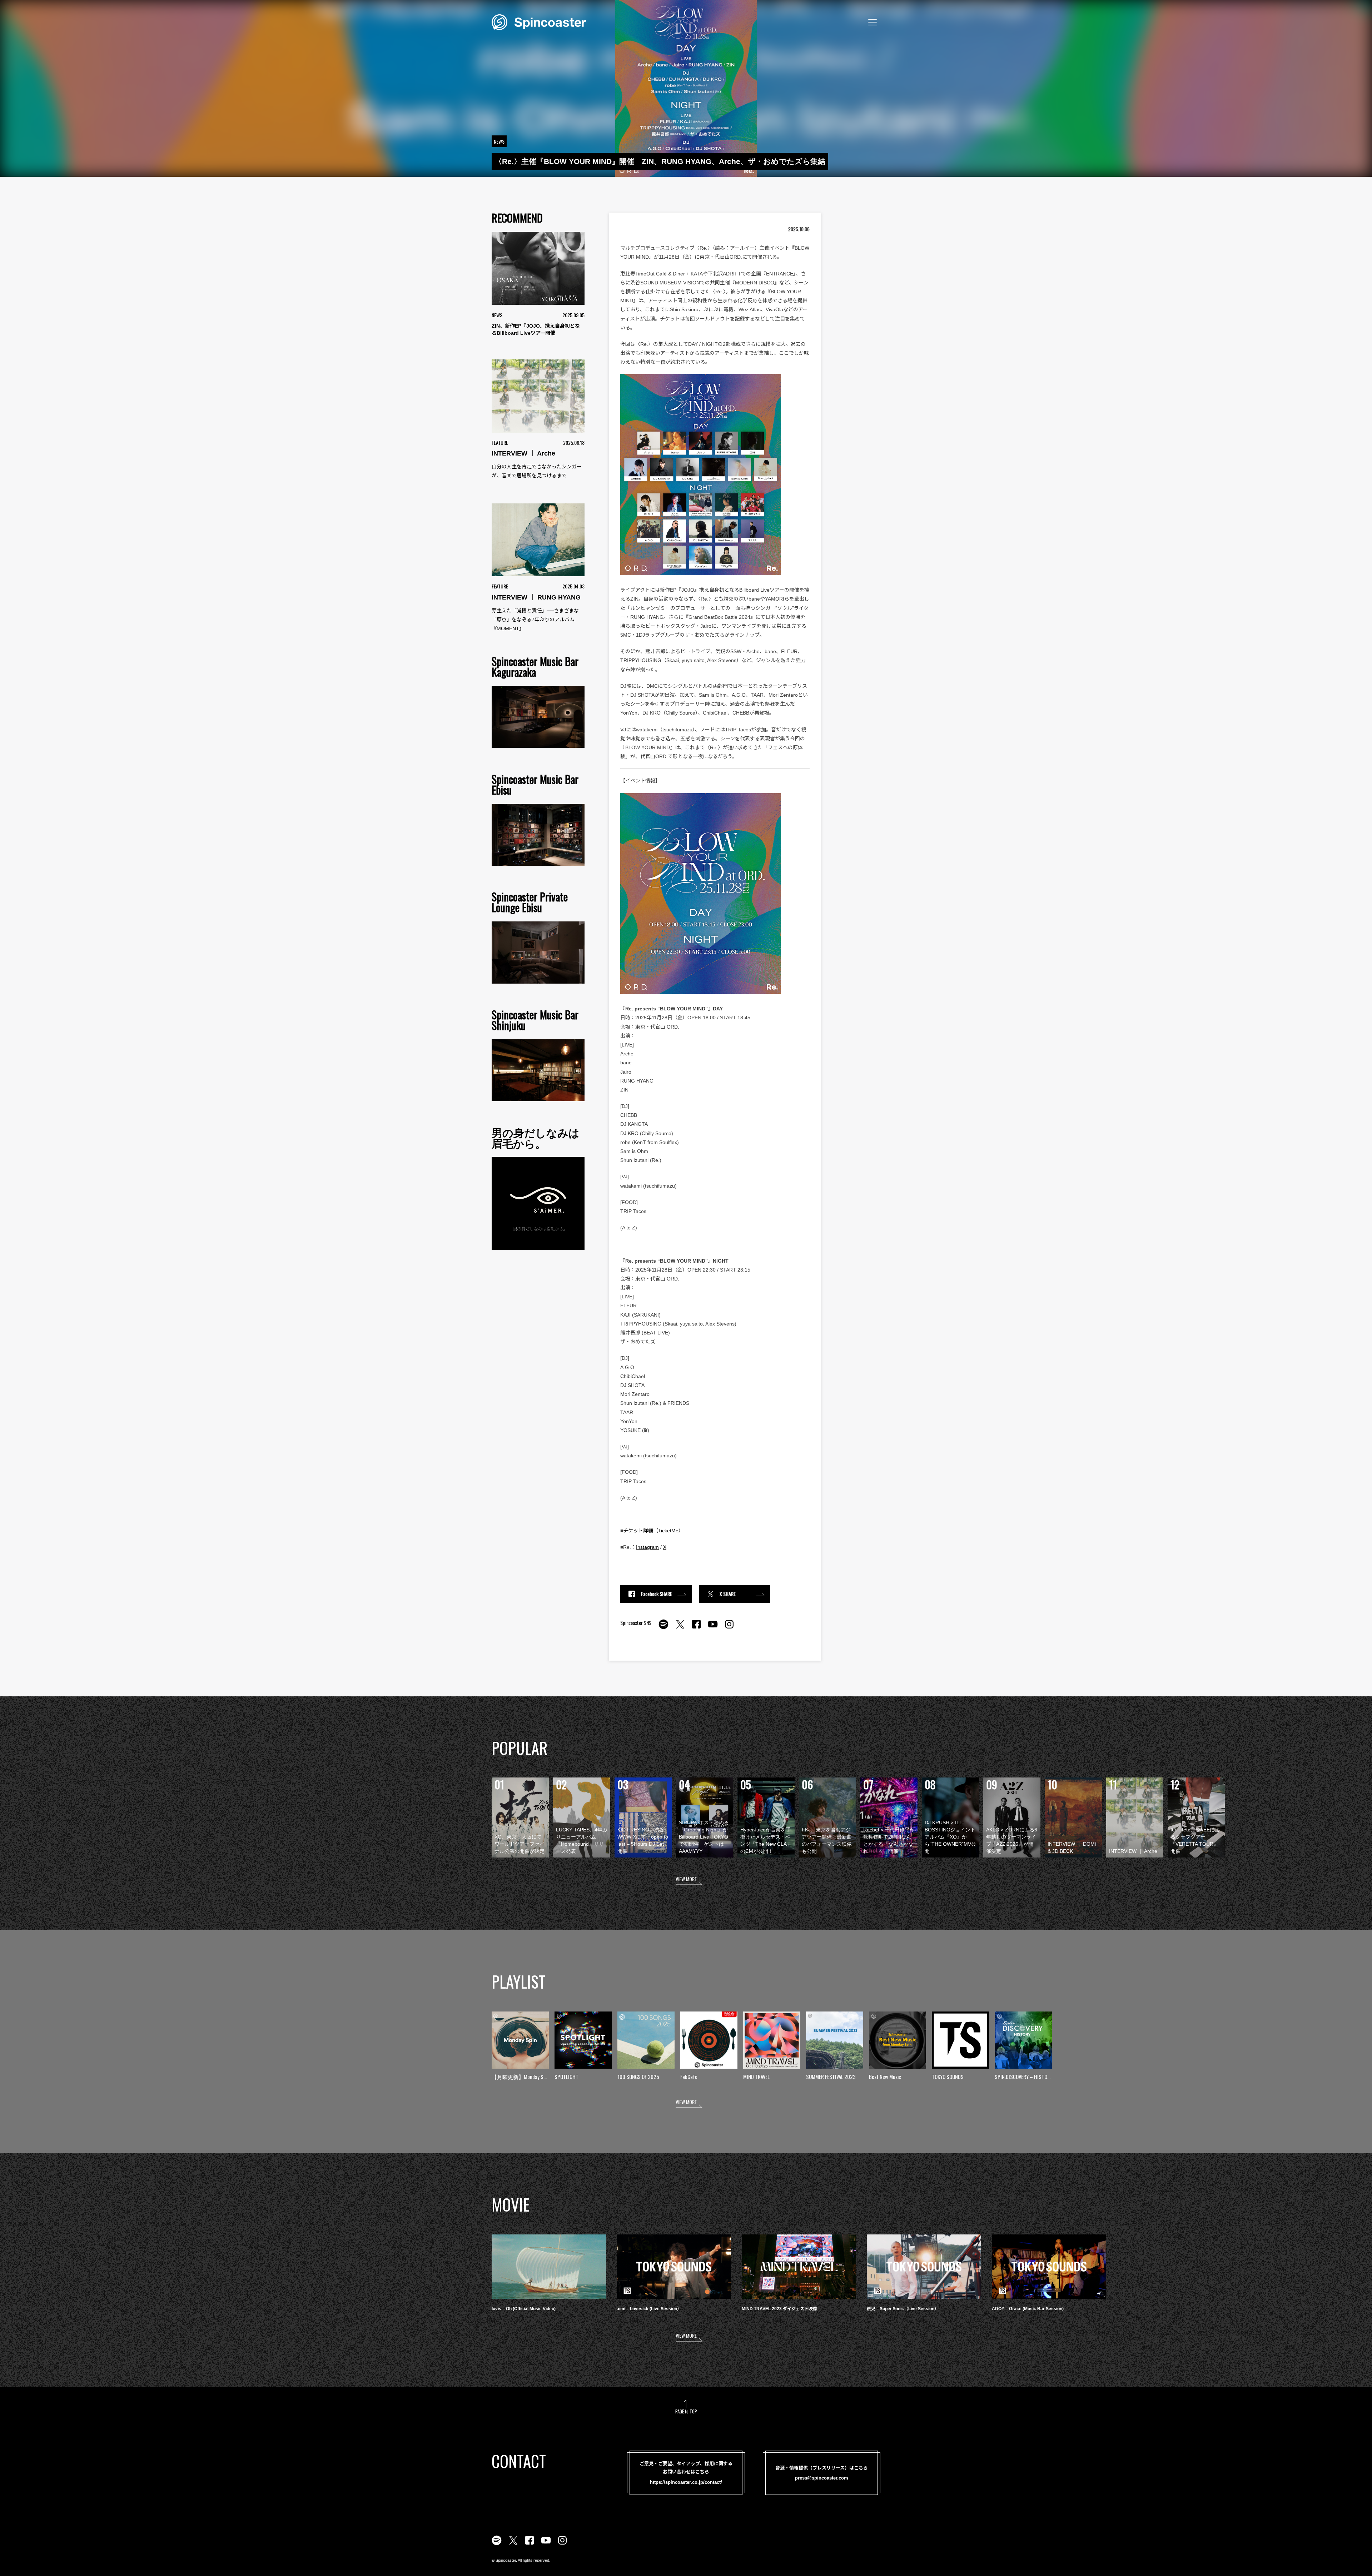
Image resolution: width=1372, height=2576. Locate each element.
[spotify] (663, 1628)
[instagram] (729, 1628)
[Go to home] (539, 21)
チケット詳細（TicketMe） (653, 1531)
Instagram (647, 1547)
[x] (680, 1628)
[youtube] (713, 1628)
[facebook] (696, 1628)
